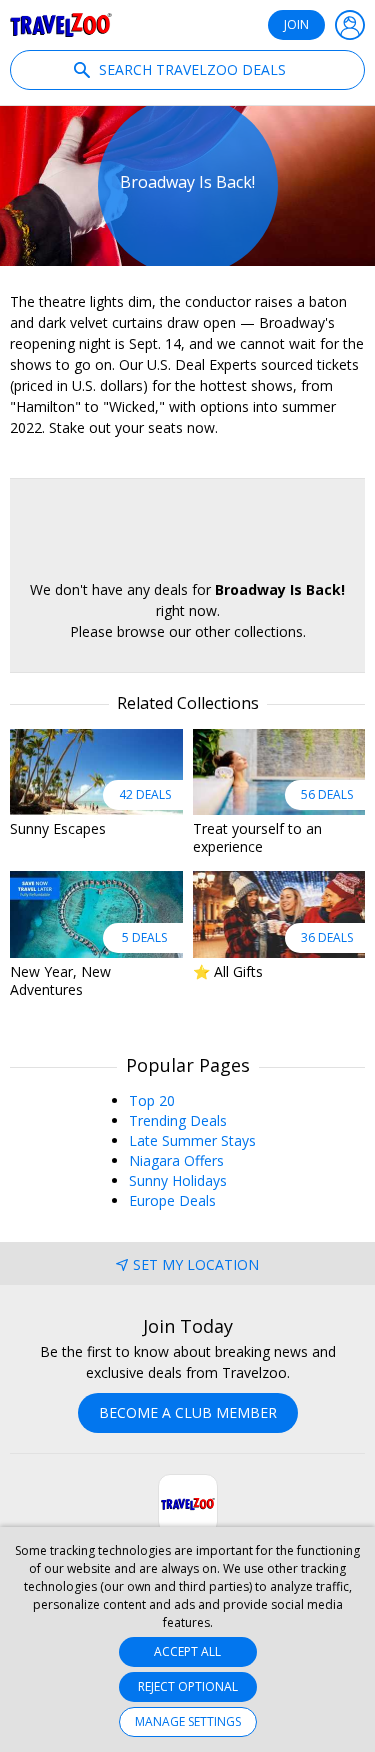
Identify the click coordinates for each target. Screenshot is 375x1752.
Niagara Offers (176, 1160)
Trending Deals (178, 1120)
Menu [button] (350, 25)
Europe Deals (172, 1200)
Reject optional (188, 1686)
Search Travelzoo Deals (190, 69)
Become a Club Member (188, 1412)
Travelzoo (61, 25)
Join (296, 24)
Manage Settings (188, 1721)
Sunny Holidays (178, 1180)
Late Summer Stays (192, 1140)
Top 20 (152, 1100)
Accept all (187, 1651)
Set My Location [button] (196, 1264)
